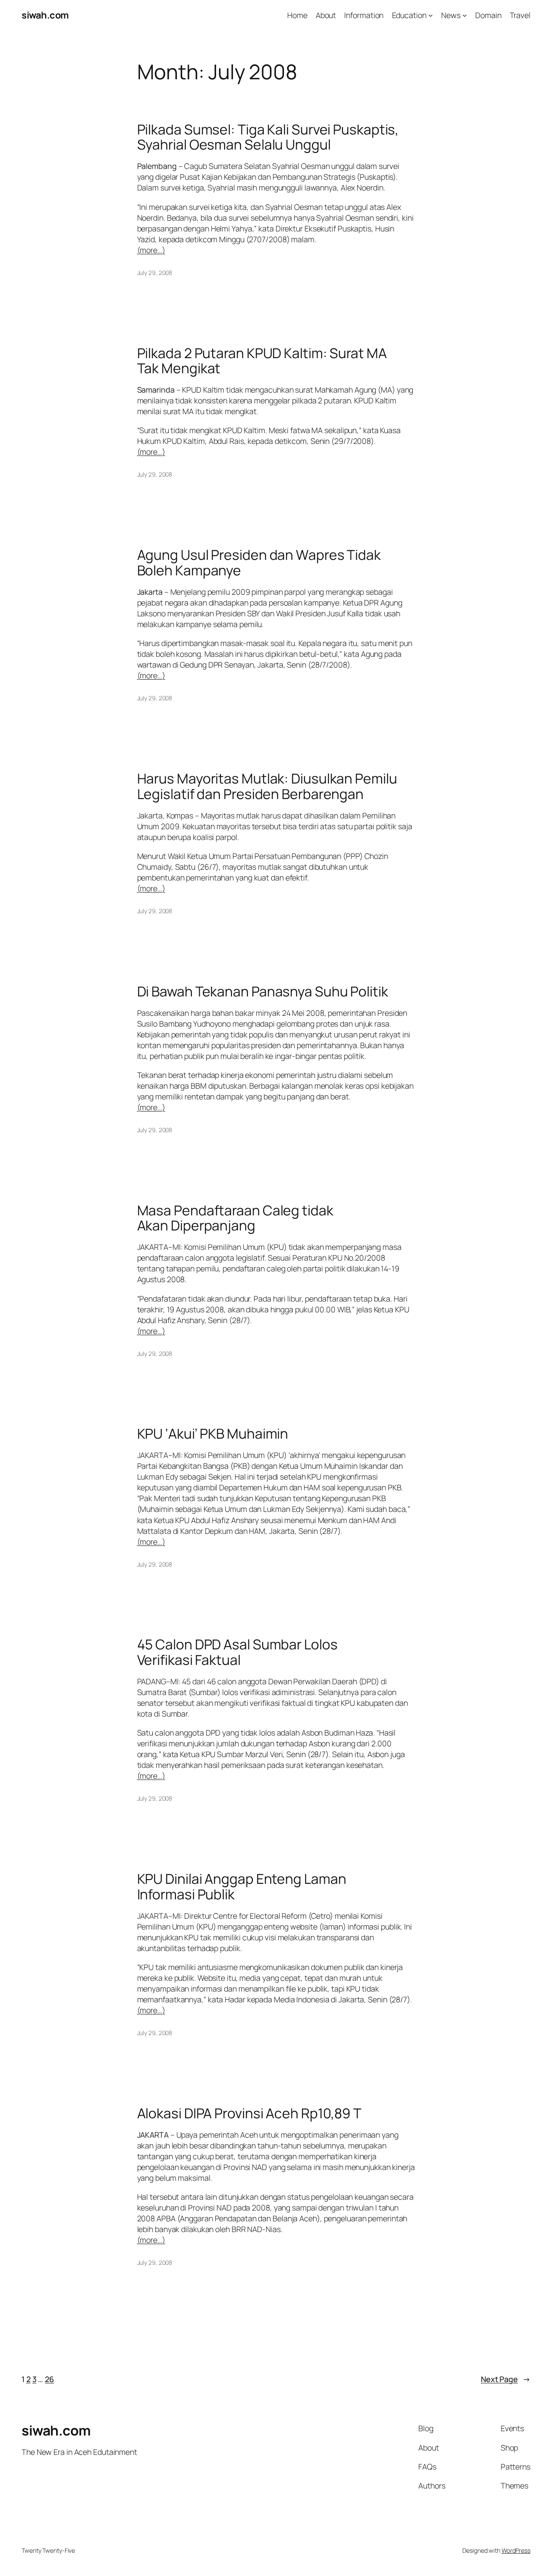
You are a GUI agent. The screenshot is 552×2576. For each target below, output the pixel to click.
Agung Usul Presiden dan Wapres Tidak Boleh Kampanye (259, 563)
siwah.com (45, 15)
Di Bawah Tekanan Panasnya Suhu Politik (263, 992)
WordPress (516, 2550)
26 (49, 2379)
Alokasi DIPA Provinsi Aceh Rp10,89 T (249, 2114)
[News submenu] (465, 15)
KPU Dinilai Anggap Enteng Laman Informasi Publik (242, 1887)
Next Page (506, 2379)
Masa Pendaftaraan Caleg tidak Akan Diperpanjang (235, 1218)
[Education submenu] (431, 15)
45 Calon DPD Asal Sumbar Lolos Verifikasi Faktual (237, 1652)
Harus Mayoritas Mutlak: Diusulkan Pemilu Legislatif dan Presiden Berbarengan (267, 786)
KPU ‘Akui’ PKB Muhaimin (213, 1434)
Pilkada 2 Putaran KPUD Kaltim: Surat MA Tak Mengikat (262, 361)
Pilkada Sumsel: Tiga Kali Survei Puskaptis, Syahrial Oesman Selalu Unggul (268, 137)
